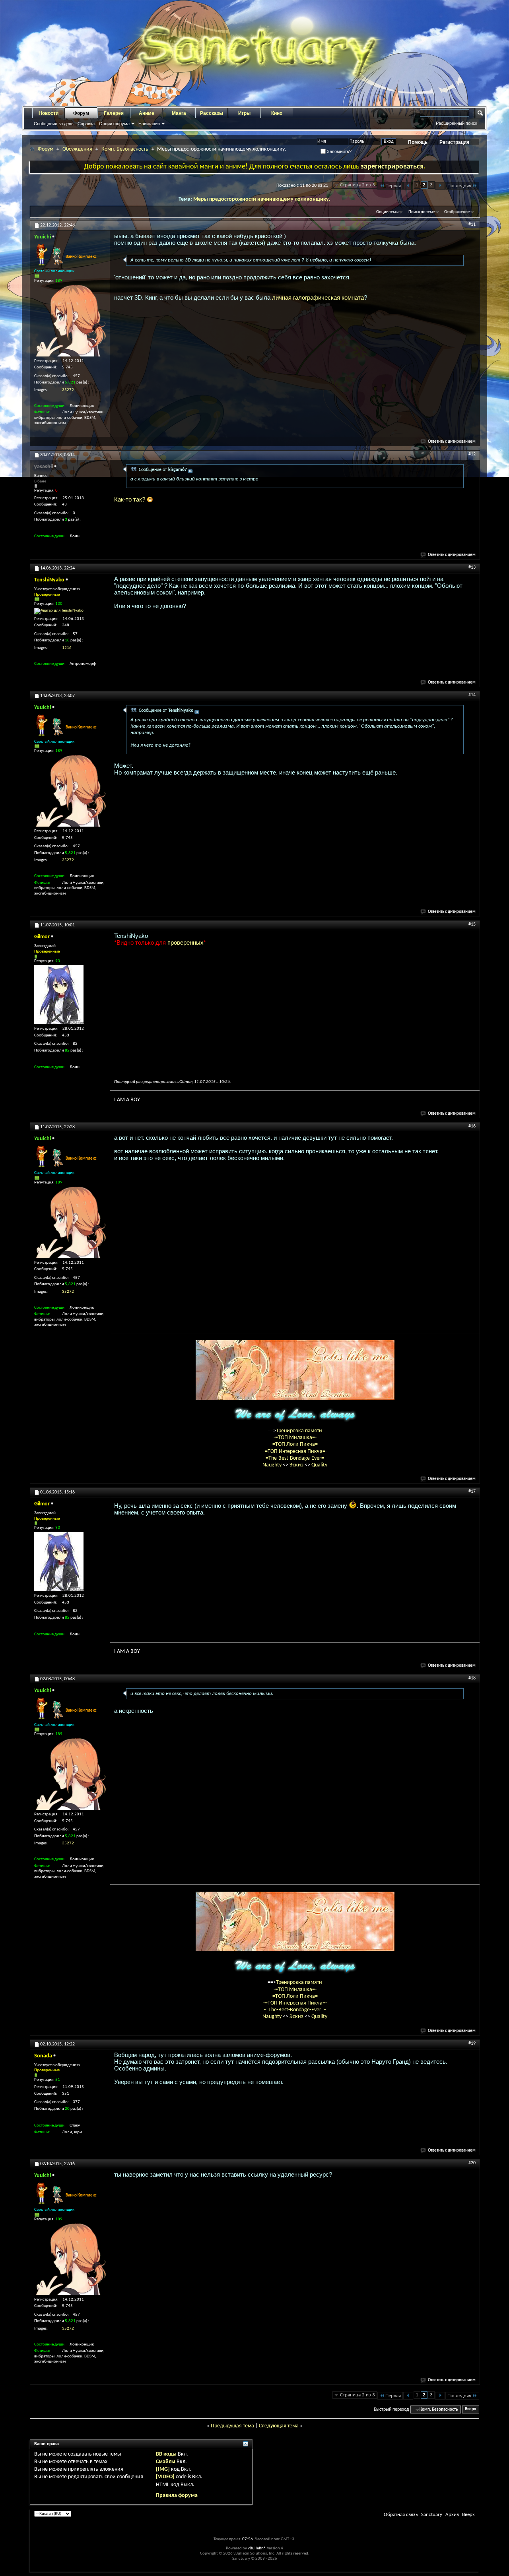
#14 (472, 695)
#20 (472, 2163)
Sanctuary (432, 2515)
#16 (472, 1126)
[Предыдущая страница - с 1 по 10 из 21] (408, 186)
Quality (319, 1465)
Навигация (149, 124)
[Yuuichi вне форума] (70, 321)
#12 (472, 454)
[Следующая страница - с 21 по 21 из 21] (440, 186)
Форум (81, 113)
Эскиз (297, 1465)
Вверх (470, 2410)
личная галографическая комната (318, 297)
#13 (472, 567)
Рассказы (212, 113)
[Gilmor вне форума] (59, 995)
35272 (68, 390)
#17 (472, 1491)
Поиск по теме (422, 212)
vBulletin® (257, 2548)
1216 (67, 648)
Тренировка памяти (299, 1431)
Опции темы (387, 212)
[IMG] (163, 2469)
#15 (472, 924)
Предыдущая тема (232, 2426)
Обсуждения (77, 149)
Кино (277, 113)
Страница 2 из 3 (357, 185)
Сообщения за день (54, 124)
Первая (393, 186)
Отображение (457, 212)
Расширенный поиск (457, 123)
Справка (86, 124)
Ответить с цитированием (452, 442)
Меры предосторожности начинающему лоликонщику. (262, 199)
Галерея (114, 113)
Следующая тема (279, 2426)
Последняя (459, 186)
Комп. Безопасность (125, 149)
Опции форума (114, 124)
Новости (49, 113)
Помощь (418, 142)
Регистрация (454, 142)
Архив (452, 2515)
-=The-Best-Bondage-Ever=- (295, 1458)
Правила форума (177, 2496)
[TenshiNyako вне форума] (59, 611)
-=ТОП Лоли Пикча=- (295, 1444)
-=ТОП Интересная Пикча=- (295, 1452)
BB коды (166, 2454)
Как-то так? (130, 499)
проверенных (186, 942)
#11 (472, 225)
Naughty (273, 1465)
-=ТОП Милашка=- (295, 1438)
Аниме (147, 113)
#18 (472, 1678)
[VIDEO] (165, 2477)
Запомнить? (339, 151)
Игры (244, 113)
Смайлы (166, 2462)
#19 (472, 2043)
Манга (179, 113)
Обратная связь (401, 2515)
